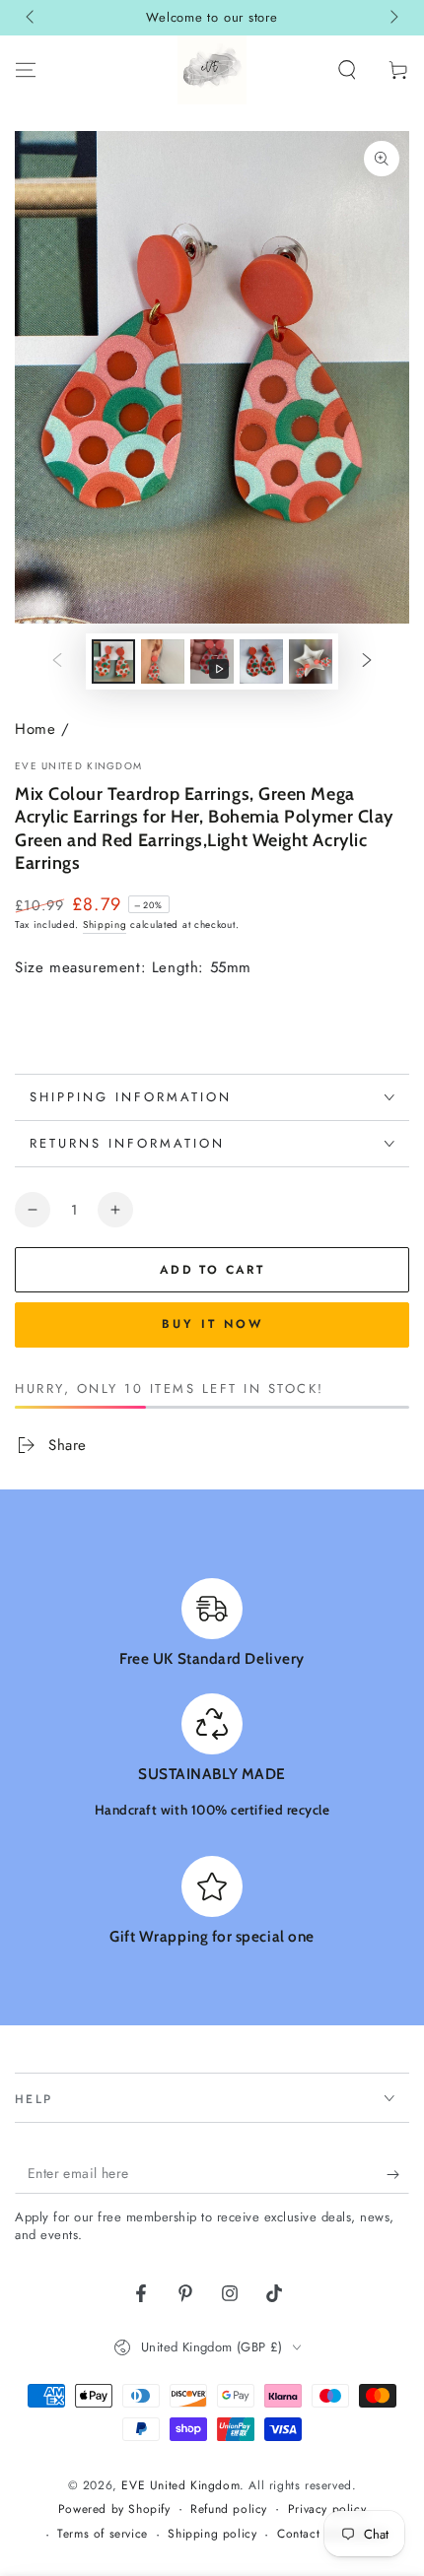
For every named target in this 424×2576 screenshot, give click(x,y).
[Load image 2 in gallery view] (163, 661)
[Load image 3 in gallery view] (261, 661)
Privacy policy (327, 2510)
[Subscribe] (398, 2174)
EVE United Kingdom (78, 766)
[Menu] (26, 70)
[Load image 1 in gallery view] (113, 661)
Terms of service (103, 2534)
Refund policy (229, 2510)
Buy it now (212, 1324)
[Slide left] (32, 18)
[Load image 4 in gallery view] (311, 661)
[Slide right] (392, 18)
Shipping (105, 925)
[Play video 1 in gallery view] (212, 661)
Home (35, 729)
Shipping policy (212, 2534)
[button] (347, 70)
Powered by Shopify (114, 2510)
